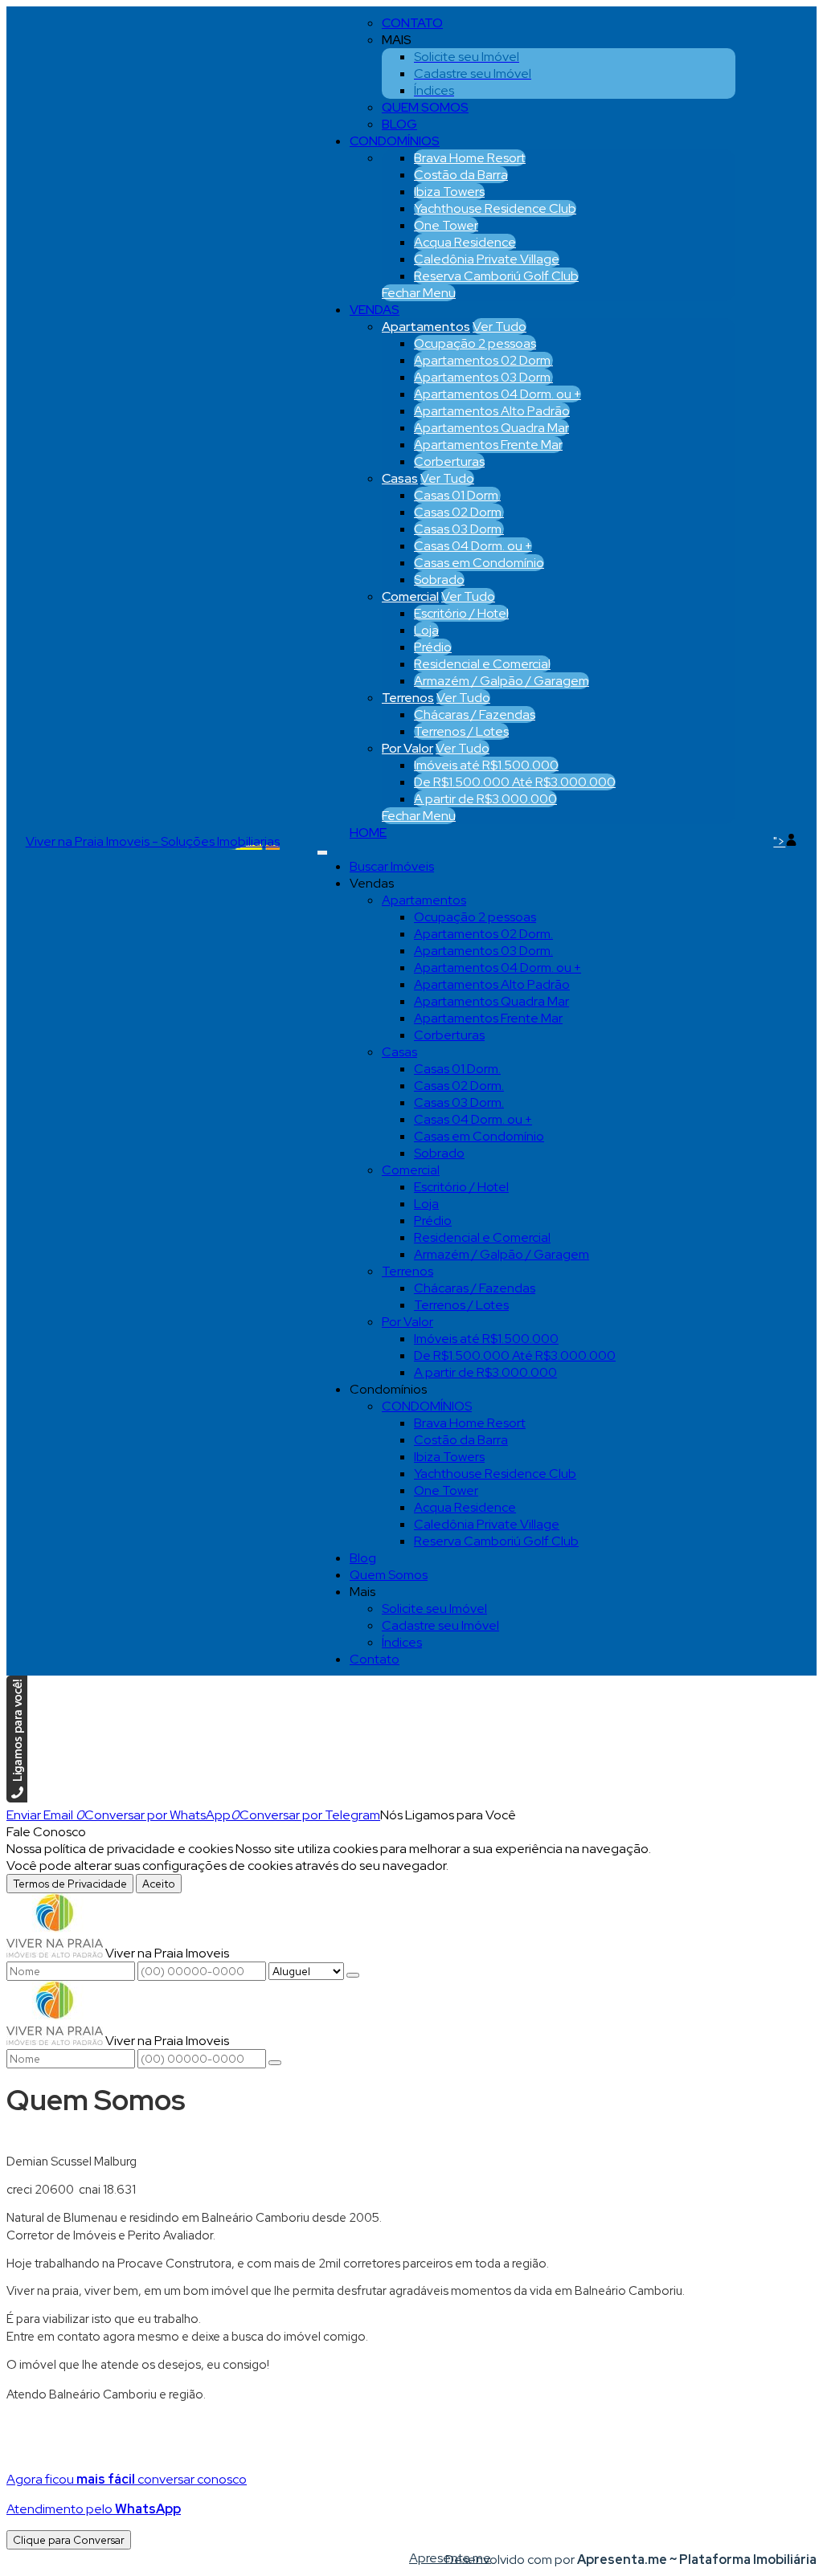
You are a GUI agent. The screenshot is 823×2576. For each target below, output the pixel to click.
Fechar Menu (419, 293)
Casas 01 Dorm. (457, 495)
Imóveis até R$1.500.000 (486, 765)
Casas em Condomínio (479, 563)
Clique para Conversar (69, 2540)
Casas (400, 478)
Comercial (410, 596)
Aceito (159, 1884)
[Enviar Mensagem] (275, 2063)
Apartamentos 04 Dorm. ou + (497, 394)
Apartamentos (426, 327)
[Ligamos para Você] (17, 1798)
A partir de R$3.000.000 (485, 799)
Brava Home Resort (470, 158)
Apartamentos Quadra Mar (491, 428)
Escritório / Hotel (461, 613)
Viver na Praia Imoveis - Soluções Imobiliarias (153, 841)
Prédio (433, 647)
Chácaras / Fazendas (475, 714)
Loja (426, 630)
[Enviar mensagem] (353, 1975)
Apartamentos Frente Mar (488, 445)
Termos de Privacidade (70, 1884)
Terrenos (408, 698)
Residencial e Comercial (482, 664)
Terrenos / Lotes (461, 731)
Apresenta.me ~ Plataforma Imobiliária (697, 2560)
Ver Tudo (500, 327)
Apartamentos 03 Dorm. (483, 377)
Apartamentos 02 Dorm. (483, 360)
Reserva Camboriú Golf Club (496, 276)
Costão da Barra (461, 175)
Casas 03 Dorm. (459, 529)
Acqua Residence (465, 242)
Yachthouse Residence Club (495, 208)
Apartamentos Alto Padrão (492, 411)
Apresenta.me (427, 2558)
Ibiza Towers (449, 192)
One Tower (446, 225)
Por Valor (407, 748)
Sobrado (439, 580)
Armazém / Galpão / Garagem (502, 681)
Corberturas (449, 461)
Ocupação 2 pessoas (475, 343)
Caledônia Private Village (487, 259)
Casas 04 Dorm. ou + (473, 546)
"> (779, 841)
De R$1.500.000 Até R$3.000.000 (515, 782)
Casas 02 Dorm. (459, 512)
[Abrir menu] (322, 849)
